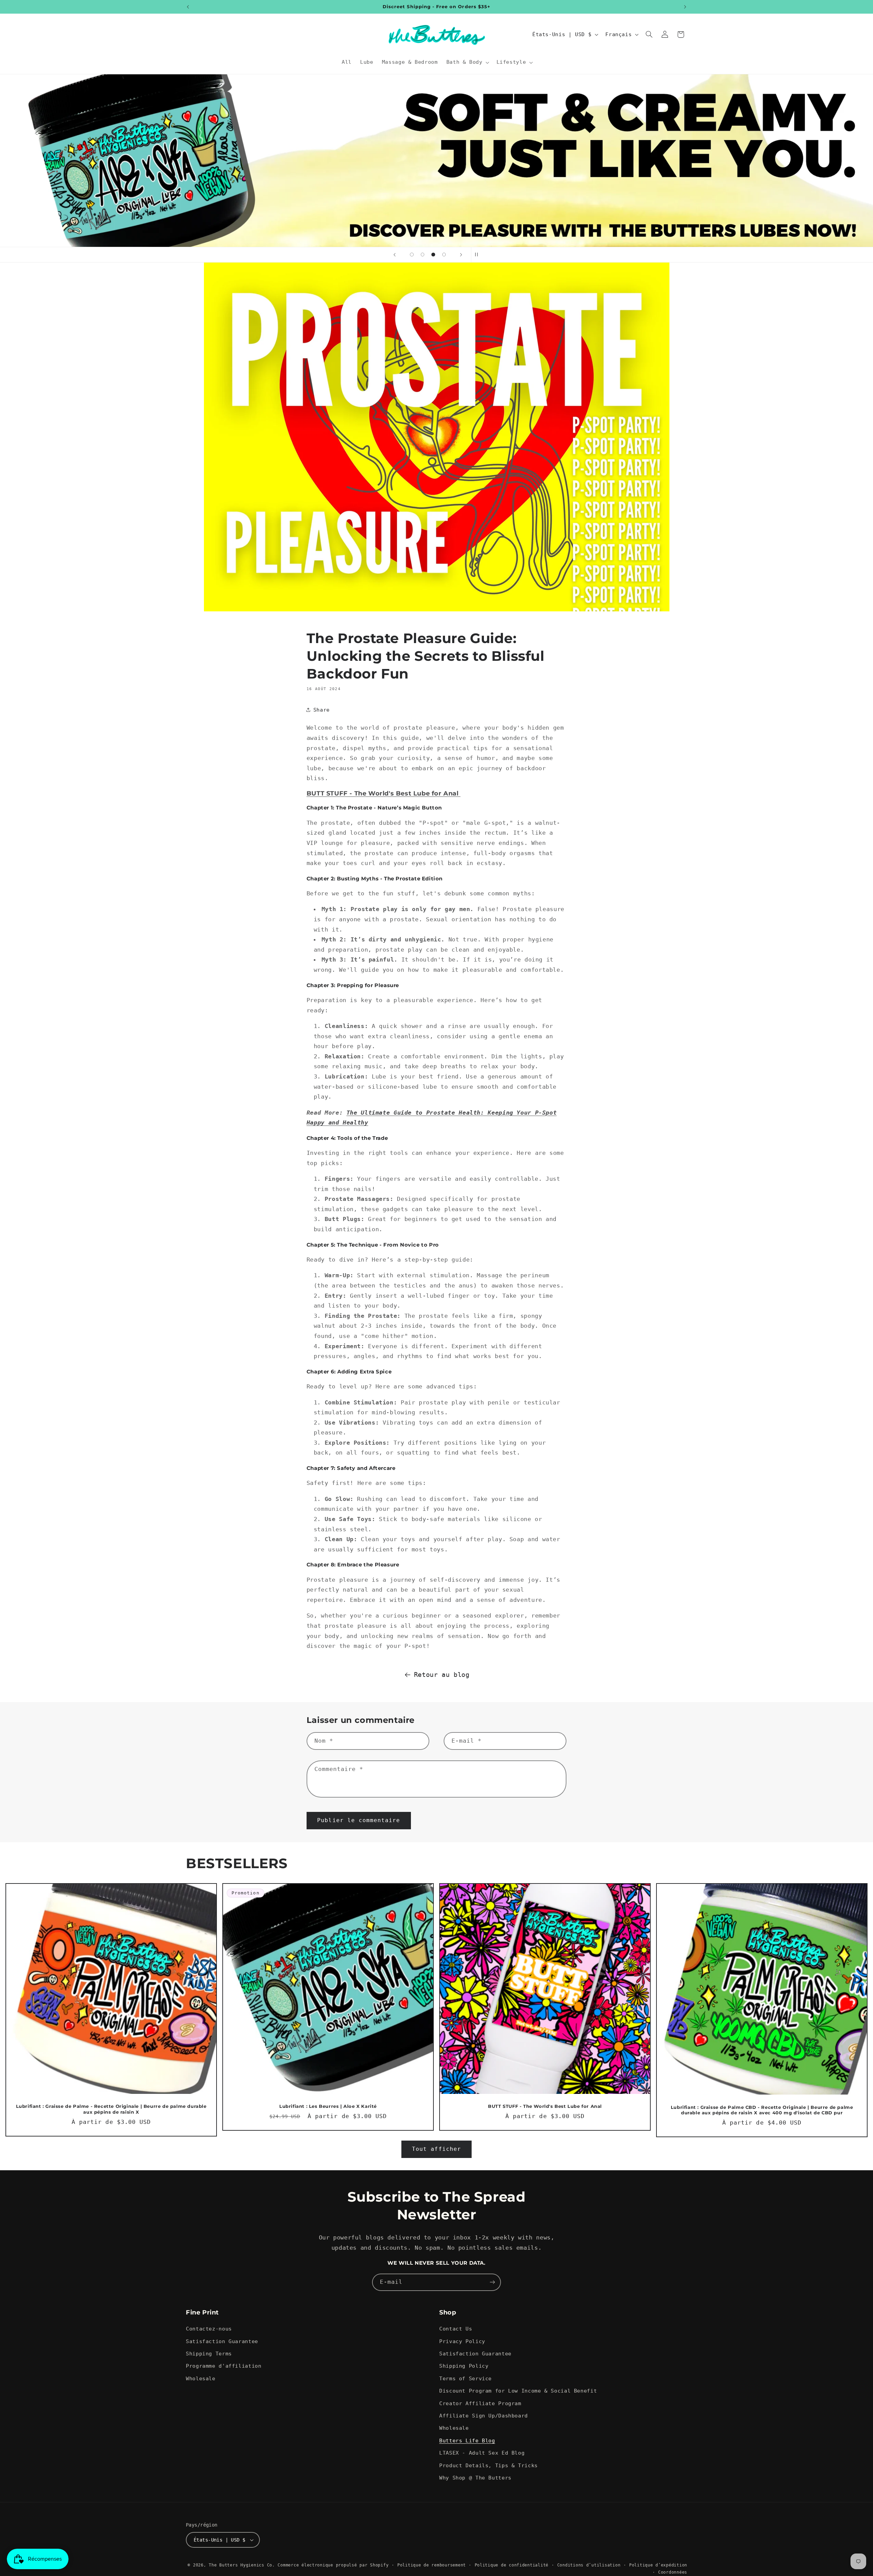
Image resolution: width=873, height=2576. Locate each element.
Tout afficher (436, 2149)
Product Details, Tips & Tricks (489, 2465)
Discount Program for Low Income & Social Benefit (518, 2391)
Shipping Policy (464, 2366)
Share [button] (322, 710)
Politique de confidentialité (512, 2565)
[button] (467, 62)
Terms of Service (465, 2378)
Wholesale (201, 2378)
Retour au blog (442, 1674)
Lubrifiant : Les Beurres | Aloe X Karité (328, 2106)
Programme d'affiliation (224, 2366)
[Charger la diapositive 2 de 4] (423, 255)
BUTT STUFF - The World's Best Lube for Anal (383, 793)
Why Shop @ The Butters (475, 2478)
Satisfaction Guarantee (222, 2341)
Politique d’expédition (658, 2565)
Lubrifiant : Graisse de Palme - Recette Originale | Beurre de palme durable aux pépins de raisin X (111, 2109)
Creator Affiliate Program (480, 2403)
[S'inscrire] (492, 2282)
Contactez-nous (209, 2329)
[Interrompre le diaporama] (478, 255)
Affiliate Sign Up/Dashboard (484, 2416)
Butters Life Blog (467, 2440)
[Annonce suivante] (685, 7)
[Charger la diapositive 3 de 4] (433, 255)
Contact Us (456, 2329)
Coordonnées (673, 2572)
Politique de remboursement (432, 2565)
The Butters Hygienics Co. (242, 2565)
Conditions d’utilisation (589, 2565)
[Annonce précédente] (188, 7)
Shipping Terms (209, 2354)
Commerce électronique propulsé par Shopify (333, 2565)
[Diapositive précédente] (395, 255)
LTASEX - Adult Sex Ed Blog (482, 2453)
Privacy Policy (462, 2341)
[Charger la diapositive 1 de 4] (412, 255)
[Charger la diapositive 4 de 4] (444, 255)
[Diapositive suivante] (461, 255)
